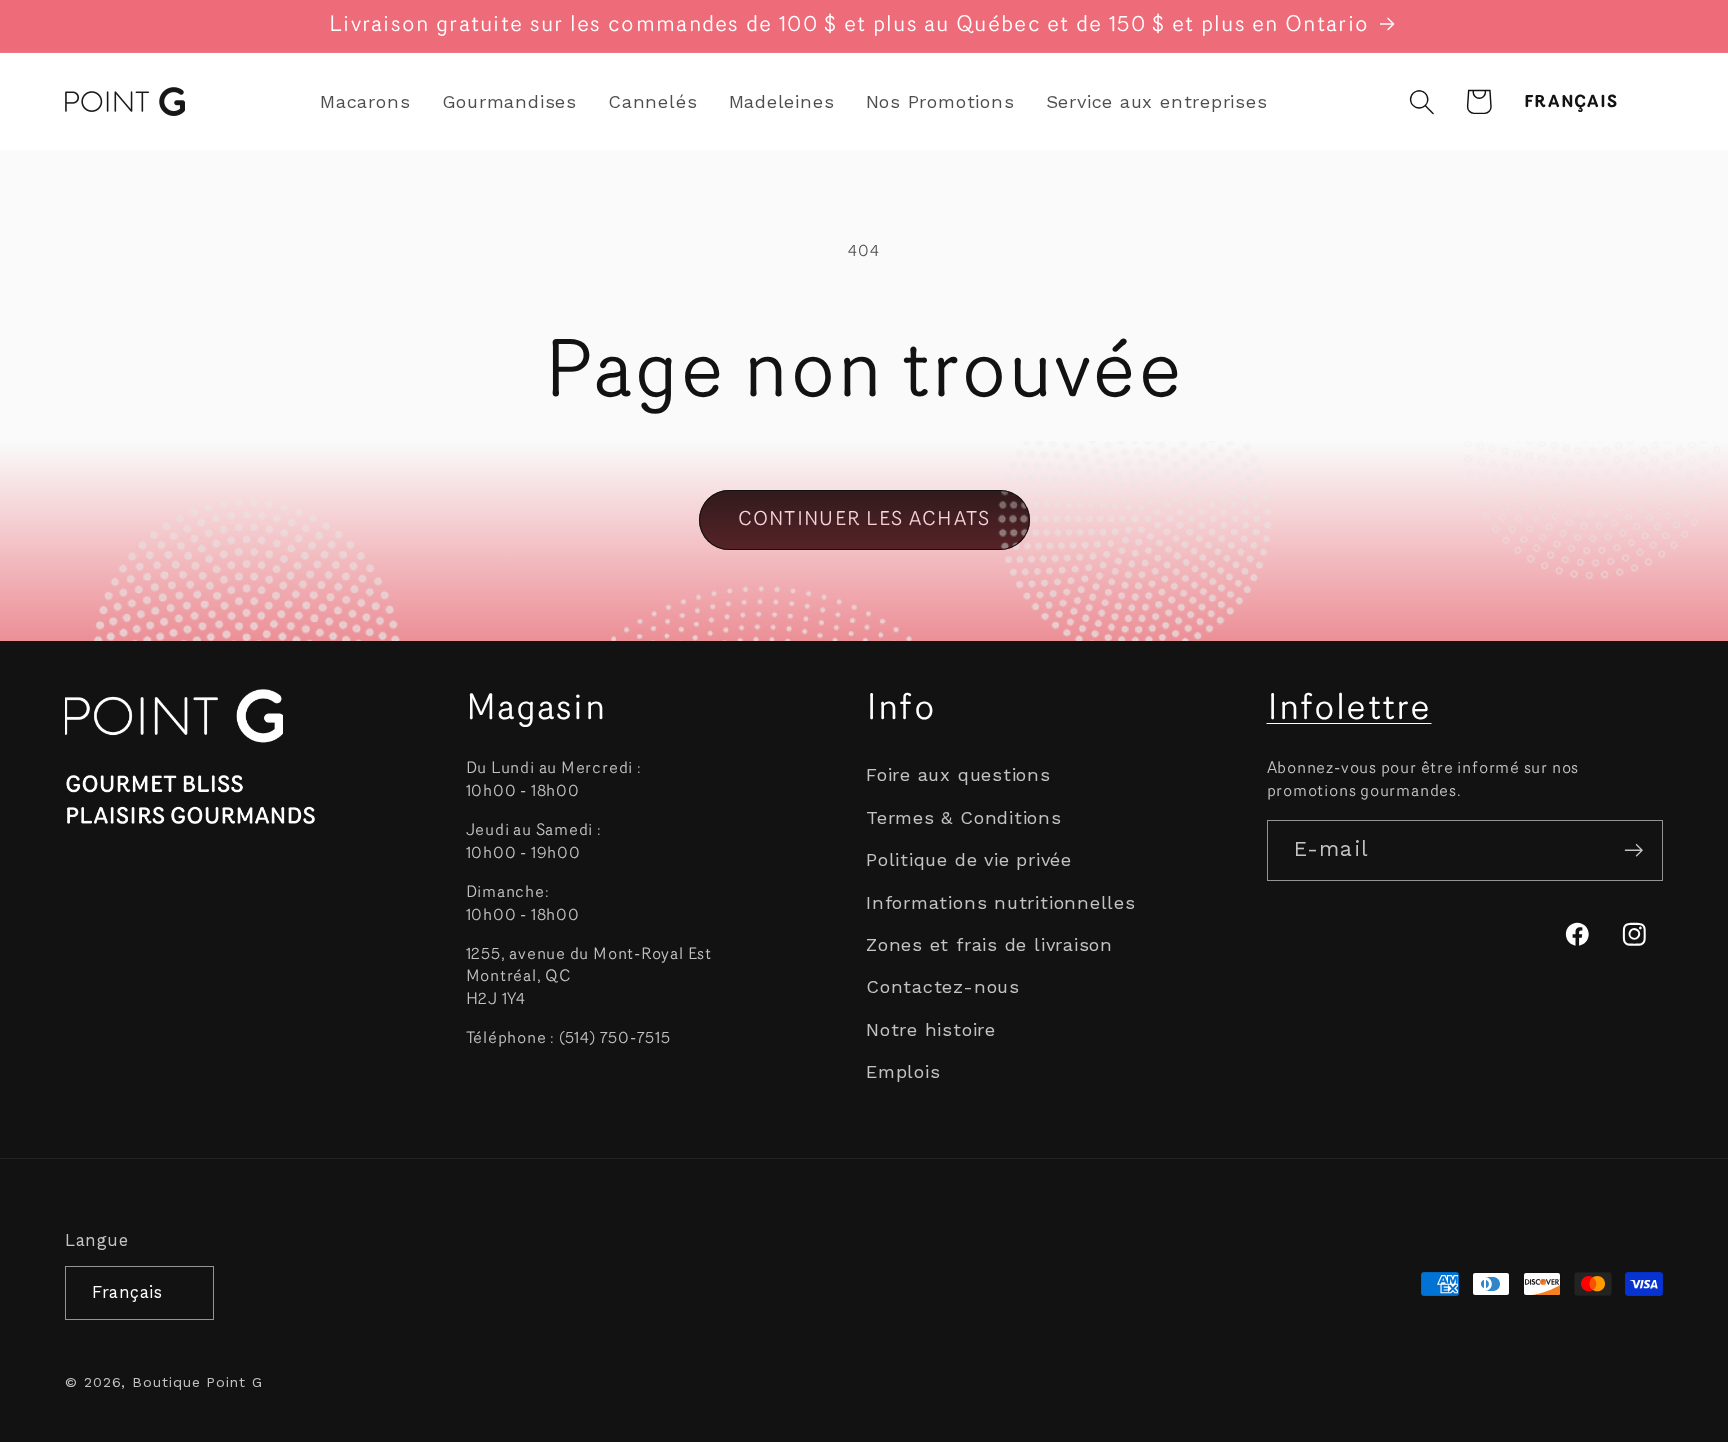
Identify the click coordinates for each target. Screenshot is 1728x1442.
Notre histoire (931, 1029)
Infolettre (1349, 710)
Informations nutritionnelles (1001, 902)
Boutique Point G (197, 1382)
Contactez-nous (943, 986)
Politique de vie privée (969, 859)
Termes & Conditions (964, 817)
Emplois (903, 1071)
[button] (1421, 101)
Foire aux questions (958, 774)
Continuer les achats (864, 520)
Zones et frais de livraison (989, 944)
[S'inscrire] (1633, 850)
